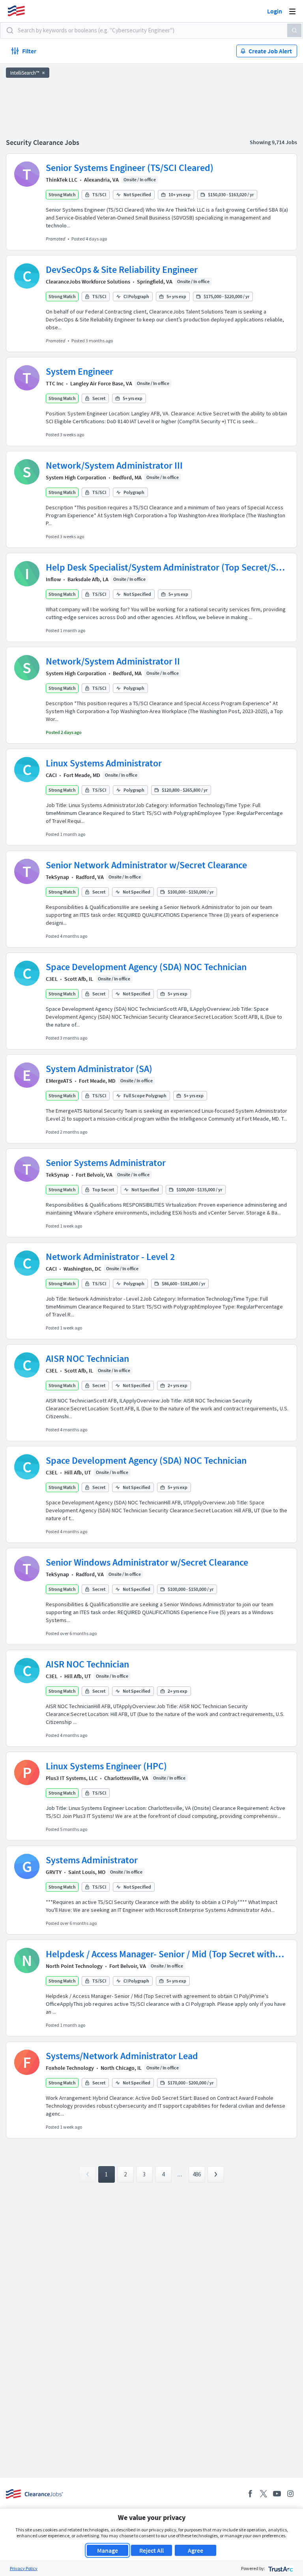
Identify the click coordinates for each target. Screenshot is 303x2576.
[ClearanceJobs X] (264, 2494)
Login (275, 11)
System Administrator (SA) (99, 1069)
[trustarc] (280, 2568)
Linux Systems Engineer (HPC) (106, 1766)
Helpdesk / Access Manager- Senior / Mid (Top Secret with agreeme (160, 1954)
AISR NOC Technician (87, 1358)
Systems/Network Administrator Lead (122, 2056)
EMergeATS (59, 1081)
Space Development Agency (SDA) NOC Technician (146, 967)
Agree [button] (195, 2550)
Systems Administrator (92, 1860)
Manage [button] (108, 2550)
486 (197, 2174)
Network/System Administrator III (114, 465)
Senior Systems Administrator (106, 1163)
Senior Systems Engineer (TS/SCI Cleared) (130, 168)
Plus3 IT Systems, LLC (72, 1778)
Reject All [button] (151, 2550)
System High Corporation (76, 477)
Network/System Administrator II (113, 661)
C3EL (52, 979)
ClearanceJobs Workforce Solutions (88, 282)
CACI (51, 775)
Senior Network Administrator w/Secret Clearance (146, 865)
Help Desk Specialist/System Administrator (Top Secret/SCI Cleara (165, 567)
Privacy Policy (24, 2568)
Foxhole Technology (70, 2068)
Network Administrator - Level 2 (110, 1257)
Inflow (53, 579)
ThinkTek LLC (62, 180)
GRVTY (54, 1872)
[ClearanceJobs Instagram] (290, 2494)
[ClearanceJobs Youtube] (277, 2494)
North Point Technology (74, 1966)
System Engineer (79, 371)
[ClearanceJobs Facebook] (250, 2494)
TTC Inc (55, 383)
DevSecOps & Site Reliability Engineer (122, 269)
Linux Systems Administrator (104, 763)
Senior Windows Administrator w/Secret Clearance (147, 1562)
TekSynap (57, 877)
